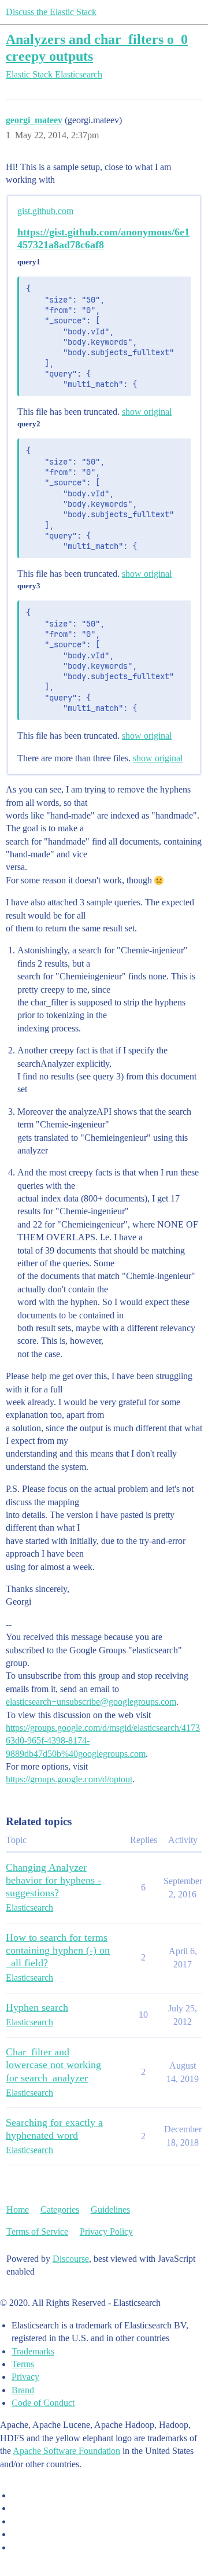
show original (147, 412)
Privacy (25, 2377)
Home (18, 2210)
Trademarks (33, 2351)
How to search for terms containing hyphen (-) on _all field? (58, 1950)
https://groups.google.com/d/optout (69, 1779)
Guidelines (110, 2210)
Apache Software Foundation (66, 2451)
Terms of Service (37, 2232)
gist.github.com (45, 211)
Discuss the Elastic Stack (51, 12)
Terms (23, 2364)
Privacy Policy (106, 2232)
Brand (23, 2390)
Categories (60, 2210)
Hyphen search (37, 2007)
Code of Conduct (43, 2403)
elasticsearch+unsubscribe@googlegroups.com (91, 1702)
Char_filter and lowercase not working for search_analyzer (53, 2065)
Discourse (71, 2259)
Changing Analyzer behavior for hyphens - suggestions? (53, 1880)
